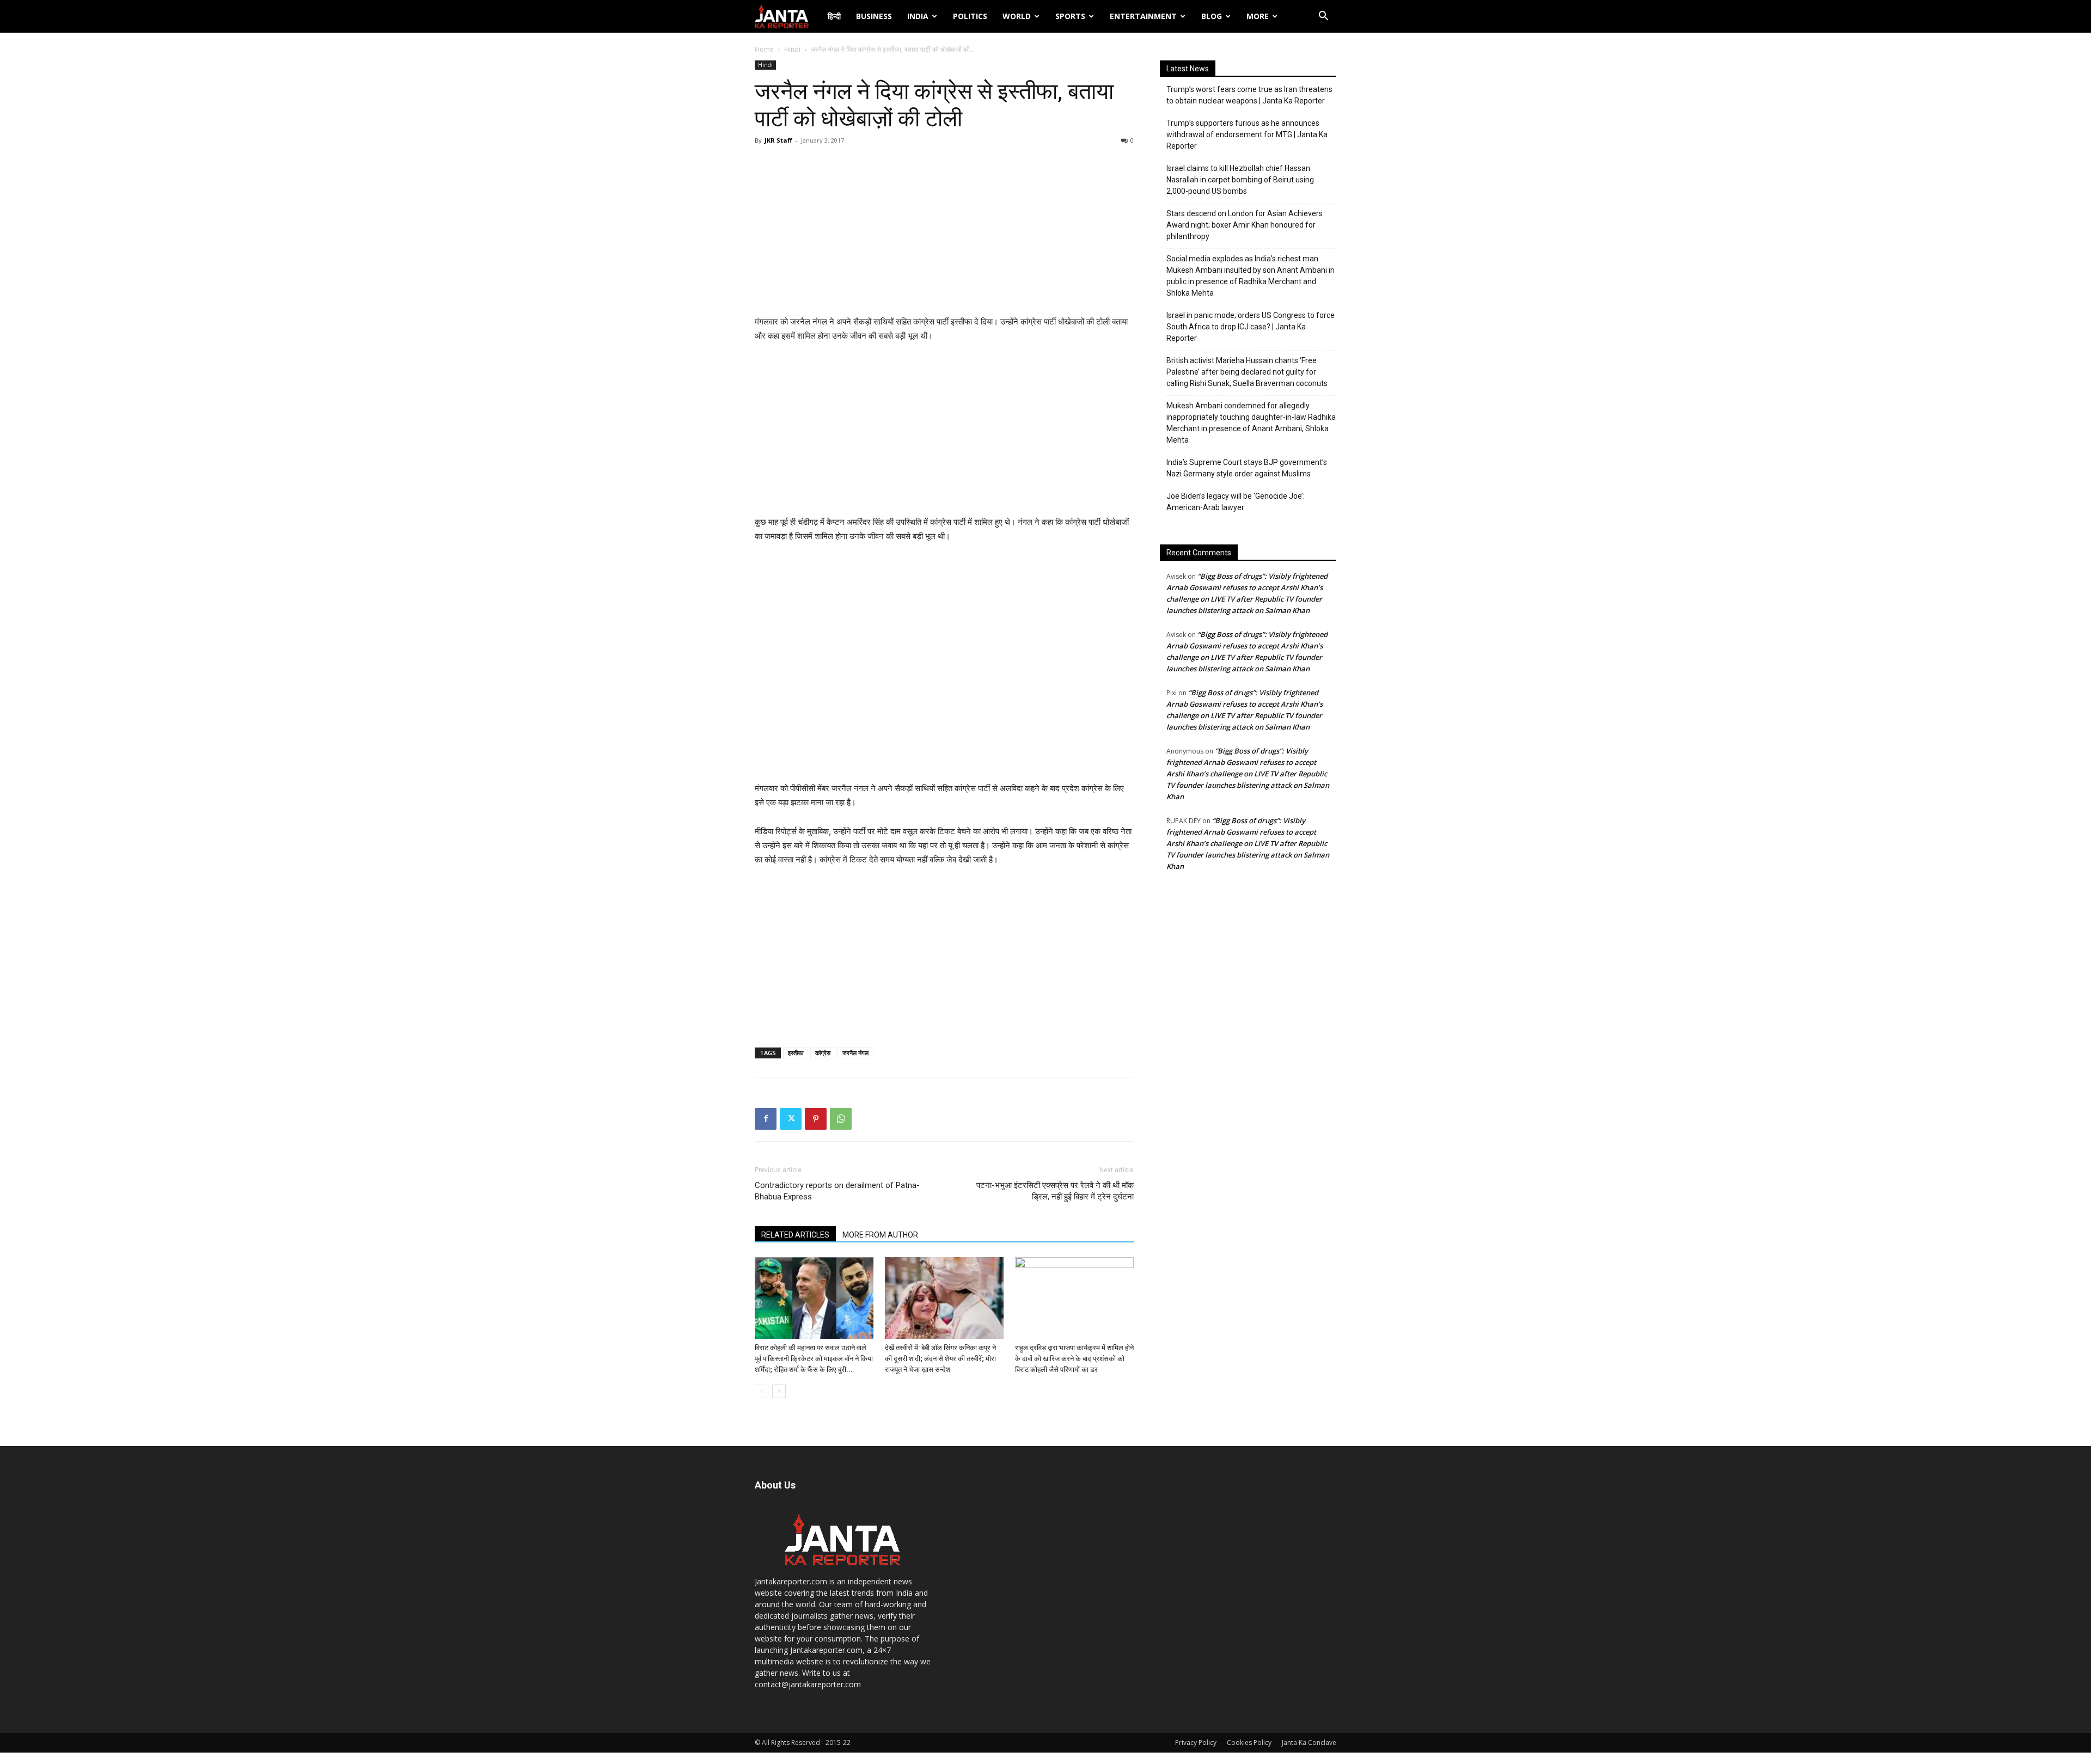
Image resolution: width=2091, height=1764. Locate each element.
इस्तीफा (796, 1053)
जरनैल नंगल (855, 1053)
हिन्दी (834, 16)
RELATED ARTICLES (795, 1235)
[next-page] (779, 1391)
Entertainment (1143, 16)
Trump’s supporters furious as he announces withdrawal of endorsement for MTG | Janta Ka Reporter (1247, 134)
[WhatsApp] (841, 1119)
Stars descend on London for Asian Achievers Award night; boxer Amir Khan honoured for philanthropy (1245, 225)
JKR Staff (778, 140)
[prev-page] (762, 1391)
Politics (970, 16)
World (1017, 16)
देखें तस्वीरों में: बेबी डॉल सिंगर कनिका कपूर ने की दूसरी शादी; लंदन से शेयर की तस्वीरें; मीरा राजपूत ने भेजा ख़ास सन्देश (940, 1359)
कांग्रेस (823, 1053)
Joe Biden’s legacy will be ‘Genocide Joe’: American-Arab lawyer (1236, 502)
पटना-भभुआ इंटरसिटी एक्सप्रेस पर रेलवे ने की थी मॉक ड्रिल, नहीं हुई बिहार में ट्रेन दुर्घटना (1055, 1191)
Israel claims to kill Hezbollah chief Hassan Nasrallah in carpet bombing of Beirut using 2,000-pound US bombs (1240, 180)
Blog (1212, 16)
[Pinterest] (816, 1119)
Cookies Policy (1249, 1742)
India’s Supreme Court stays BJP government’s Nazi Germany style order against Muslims (1247, 468)
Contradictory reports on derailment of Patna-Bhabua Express (837, 1191)
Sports (1070, 16)
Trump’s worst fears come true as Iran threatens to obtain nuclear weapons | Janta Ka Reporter (1249, 95)
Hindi (792, 49)
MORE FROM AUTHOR (880, 1235)
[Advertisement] (944, 233)
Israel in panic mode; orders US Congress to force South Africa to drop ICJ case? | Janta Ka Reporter (1251, 327)
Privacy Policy (1196, 1742)
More (1258, 16)
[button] (1323, 17)
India (918, 16)
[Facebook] (766, 1119)
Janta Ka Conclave (1309, 1742)
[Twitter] (791, 1119)
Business (874, 16)
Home (764, 49)
